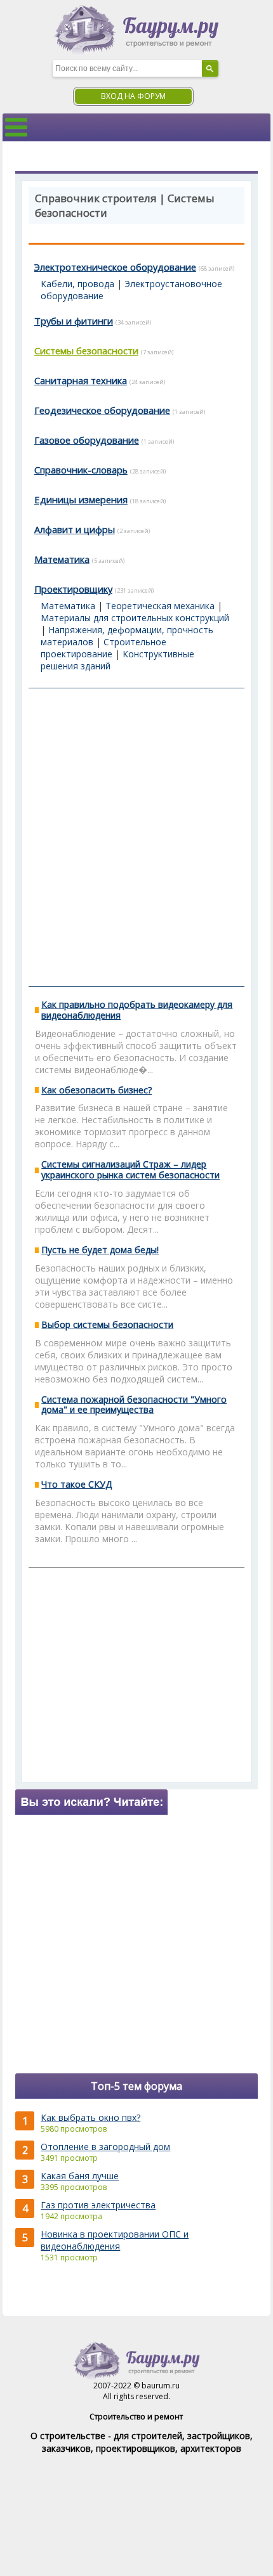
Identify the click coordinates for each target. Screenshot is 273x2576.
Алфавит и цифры (75, 529)
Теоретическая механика (160, 606)
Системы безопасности (86, 351)
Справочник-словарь (81, 470)
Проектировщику (73, 589)
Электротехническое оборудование (115, 267)
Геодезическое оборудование (102, 410)
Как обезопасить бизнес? (97, 1090)
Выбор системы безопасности (107, 1324)
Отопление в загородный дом (105, 2147)
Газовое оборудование (87, 440)
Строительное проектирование (103, 648)
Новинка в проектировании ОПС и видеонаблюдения (115, 2240)
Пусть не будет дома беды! (100, 1250)
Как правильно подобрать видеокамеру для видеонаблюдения (137, 1010)
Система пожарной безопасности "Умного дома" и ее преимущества (134, 1405)
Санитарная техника (81, 380)
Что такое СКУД (77, 1484)
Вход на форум (133, 96)
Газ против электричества (98, 2205)
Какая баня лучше (80, 2176)
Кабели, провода (77, 284)
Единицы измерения (81, 499)
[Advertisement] (136, 837)
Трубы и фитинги (74, 321)
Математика (62, 559)
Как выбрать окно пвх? (90, 2117)
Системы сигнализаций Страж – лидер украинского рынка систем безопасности (130, 1169)
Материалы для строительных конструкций (135, 618)
